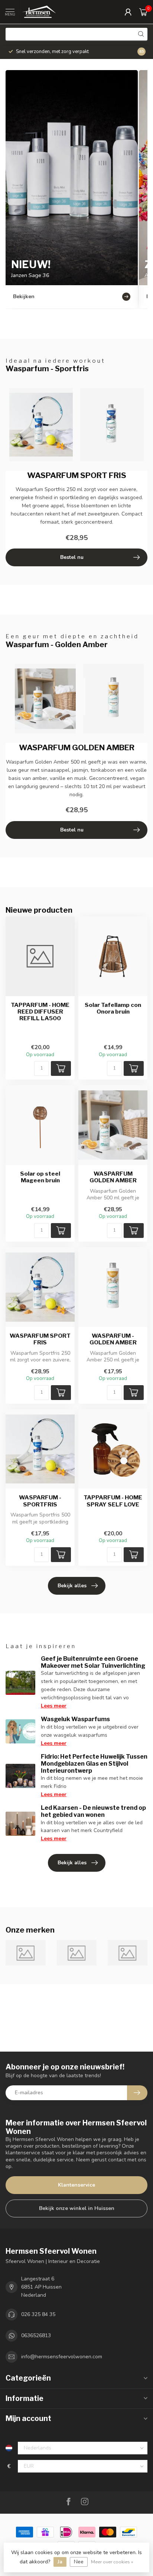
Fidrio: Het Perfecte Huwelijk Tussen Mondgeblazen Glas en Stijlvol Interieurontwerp (94, 1764)
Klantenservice (76, 2185)
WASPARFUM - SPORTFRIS (40, 1501)
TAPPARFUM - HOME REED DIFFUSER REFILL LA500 (40, 1012)
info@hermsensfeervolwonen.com (62, 2357)
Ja (60, 2562)
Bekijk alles (72, 1586)
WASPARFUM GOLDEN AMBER (113, 1177)
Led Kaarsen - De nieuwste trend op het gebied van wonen (93, 1811)
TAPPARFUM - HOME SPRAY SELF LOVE (113, 1501)
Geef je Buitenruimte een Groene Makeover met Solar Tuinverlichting (93, 1662)
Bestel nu (72, 557)
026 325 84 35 (38, 2314)
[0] (143, 12)
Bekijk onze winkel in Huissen (77, 2208)
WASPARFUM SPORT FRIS (40, 1339)
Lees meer (54, 1706)
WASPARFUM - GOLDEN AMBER (113, 1339)
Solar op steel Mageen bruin (40, 1177)
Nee (79, 2562)
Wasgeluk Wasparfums (75, 1719)
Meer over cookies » (112, 2562)
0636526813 (36, 2335)
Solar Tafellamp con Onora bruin (113, 1008)
